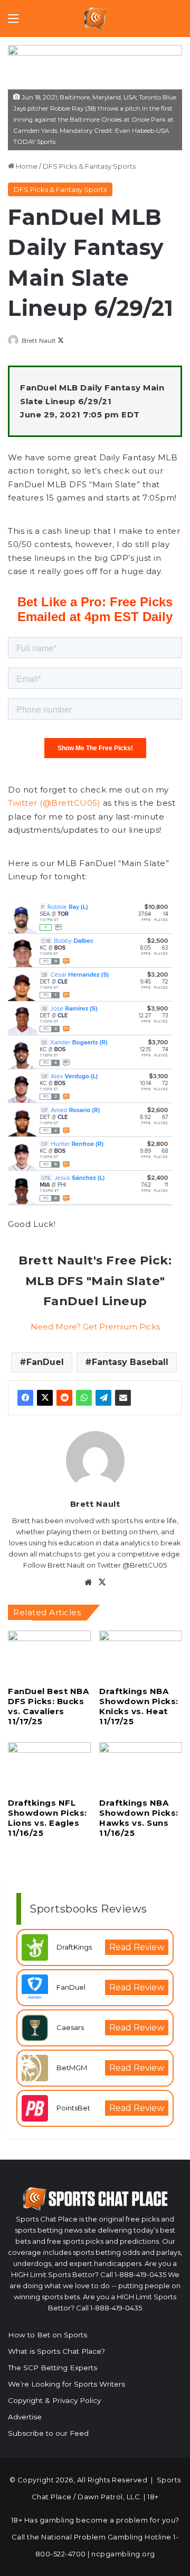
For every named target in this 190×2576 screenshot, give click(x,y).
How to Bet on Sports (47, 2335)
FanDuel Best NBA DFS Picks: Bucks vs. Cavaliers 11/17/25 (48, 1706)
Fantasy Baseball (130, 1362)
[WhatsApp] (84, 1398)
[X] (45, 1398)
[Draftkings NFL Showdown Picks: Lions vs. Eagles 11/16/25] (49, 1766)
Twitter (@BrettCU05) (54, 803)
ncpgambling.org (123, 2554)
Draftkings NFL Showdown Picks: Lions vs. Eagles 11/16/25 (47, 1818)
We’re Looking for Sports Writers (66, 2384)
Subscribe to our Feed (48, 2433)
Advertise (25, 2417)
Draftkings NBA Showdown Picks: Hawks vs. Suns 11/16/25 (139, 1818)
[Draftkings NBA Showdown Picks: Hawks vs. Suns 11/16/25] (141, 1766)
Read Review (137, 1947)
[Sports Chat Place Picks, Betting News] (95, 19)
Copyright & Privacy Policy (54, 2400)
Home (26, 166)
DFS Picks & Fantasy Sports (89, 166)
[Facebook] (25, 1398)
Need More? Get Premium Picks (95, 1327)
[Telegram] (103, 1398)
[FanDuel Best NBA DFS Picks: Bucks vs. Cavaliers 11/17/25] (49, 1654)
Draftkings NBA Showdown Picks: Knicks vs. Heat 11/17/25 (139, 1706)
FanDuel (45, 1362)
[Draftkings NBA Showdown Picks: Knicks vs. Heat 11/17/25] (141, 1654)
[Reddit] (64, 1398)
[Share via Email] (123, 1398)
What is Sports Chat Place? (56, 2351)
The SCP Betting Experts (53, 2368)
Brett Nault (39, 340)
